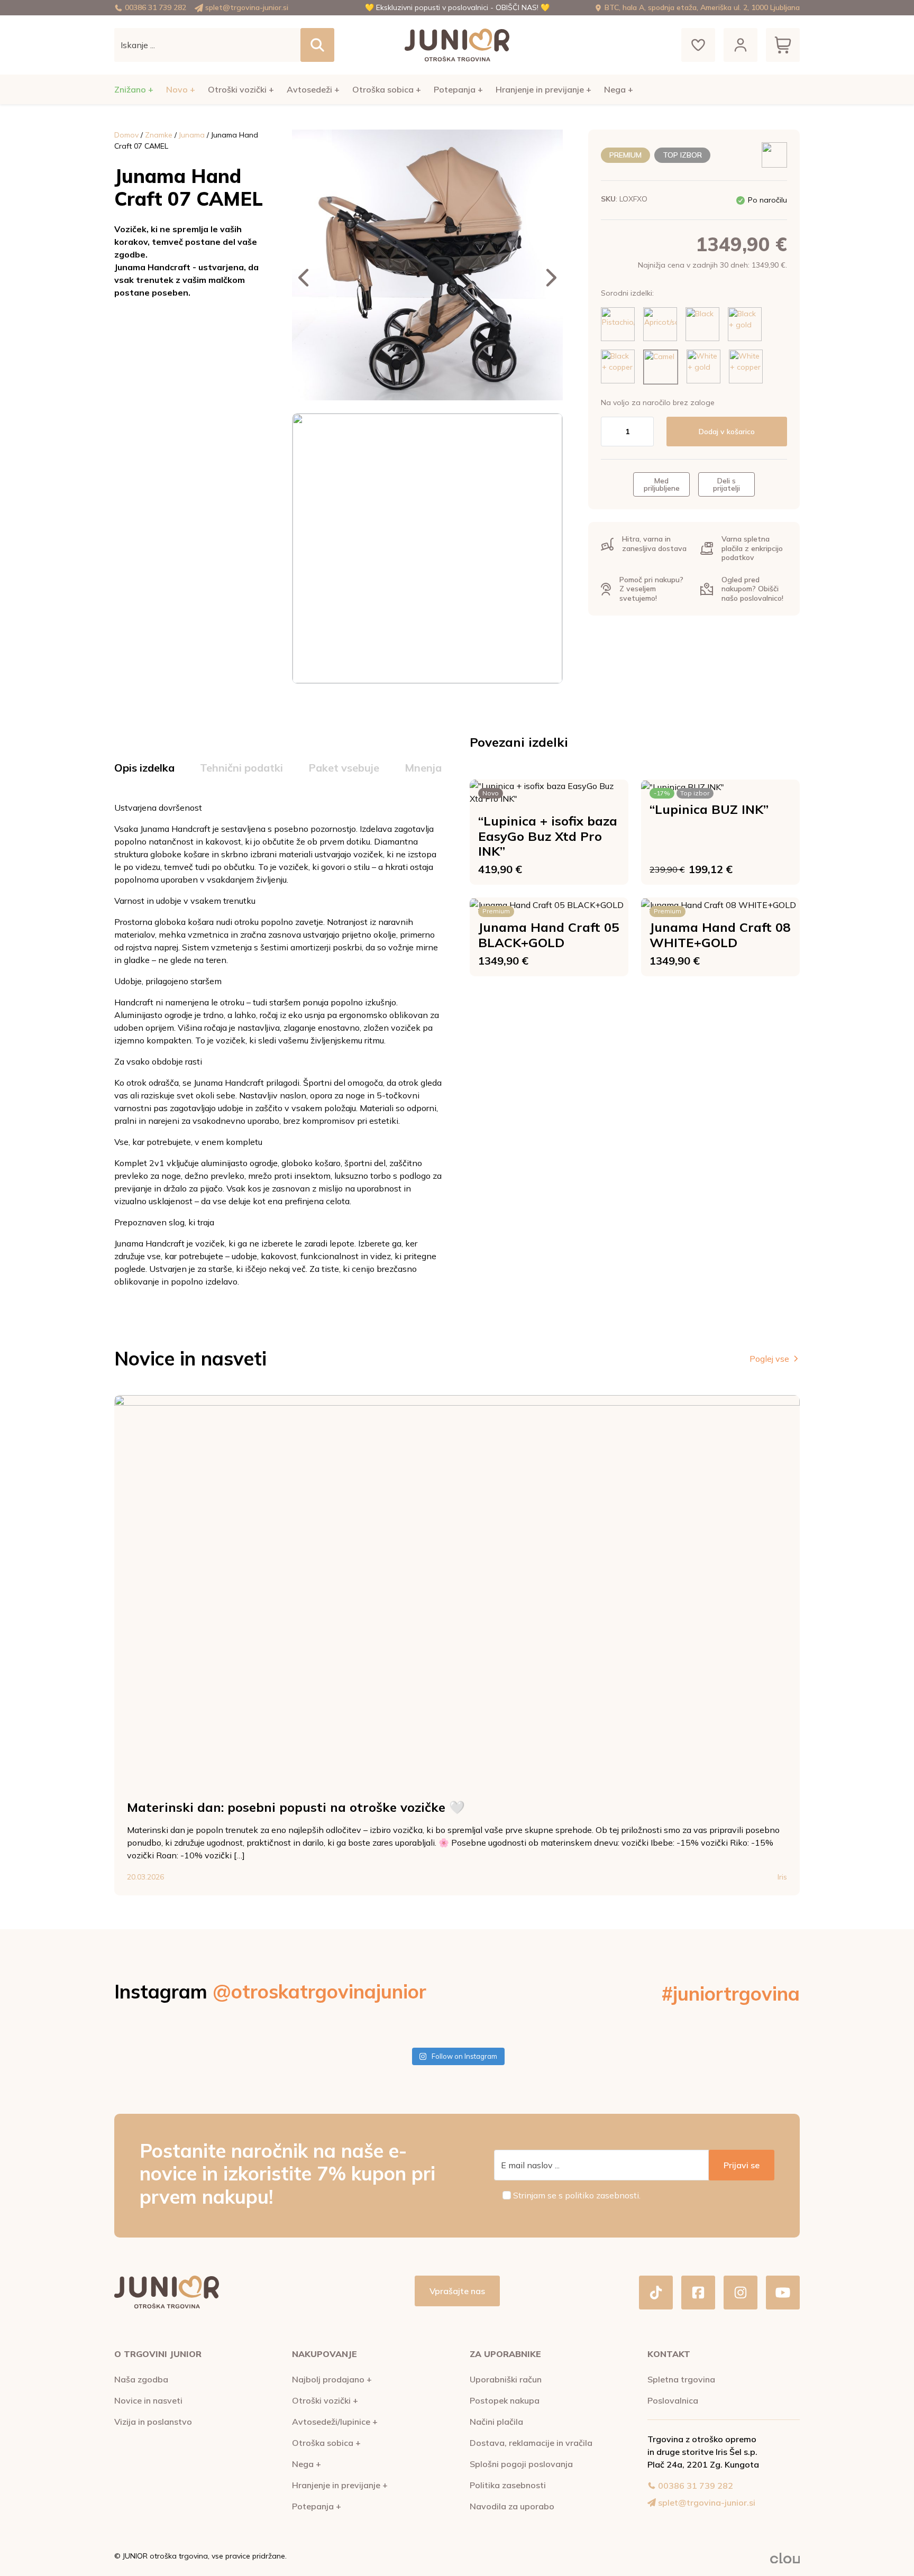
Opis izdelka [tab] (144, 768)
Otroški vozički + (241, 89)
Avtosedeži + (313, 89)
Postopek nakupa (505, 2400)
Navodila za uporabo (512, 2506)
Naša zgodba (141, 2379)
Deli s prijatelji (726, 484)
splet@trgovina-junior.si (247, 7)
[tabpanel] (279, 1044)
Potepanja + (458, 89)
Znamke (159, 135)
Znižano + (134, 89)
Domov (126, 135)
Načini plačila (496, 2422)
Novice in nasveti (148, 2400)
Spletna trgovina (681, 2379)
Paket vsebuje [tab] (344, 768)
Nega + (619, 89)
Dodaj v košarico (727, 432)
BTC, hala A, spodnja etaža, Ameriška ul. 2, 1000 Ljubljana (702, 7)
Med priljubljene (662, 484)
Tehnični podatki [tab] (241, 768)
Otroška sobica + (387, 89)
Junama (192, 135)
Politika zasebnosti (508, 2485)
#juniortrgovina (731, 1993)
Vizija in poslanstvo (153, 2422)
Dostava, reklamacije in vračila (531, 2443)
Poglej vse (769, 1359)
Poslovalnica (673, 2400)
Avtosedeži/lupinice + (335, 2422)
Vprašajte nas (457, 2291)
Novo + (181, 89)
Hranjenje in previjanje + (543, 89)
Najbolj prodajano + (332, 2379)
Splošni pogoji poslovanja (521, 2464)
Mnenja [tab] (423, 768)
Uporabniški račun (506, 2379)
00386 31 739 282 (156, 7)
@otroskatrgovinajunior (319, 1991)
